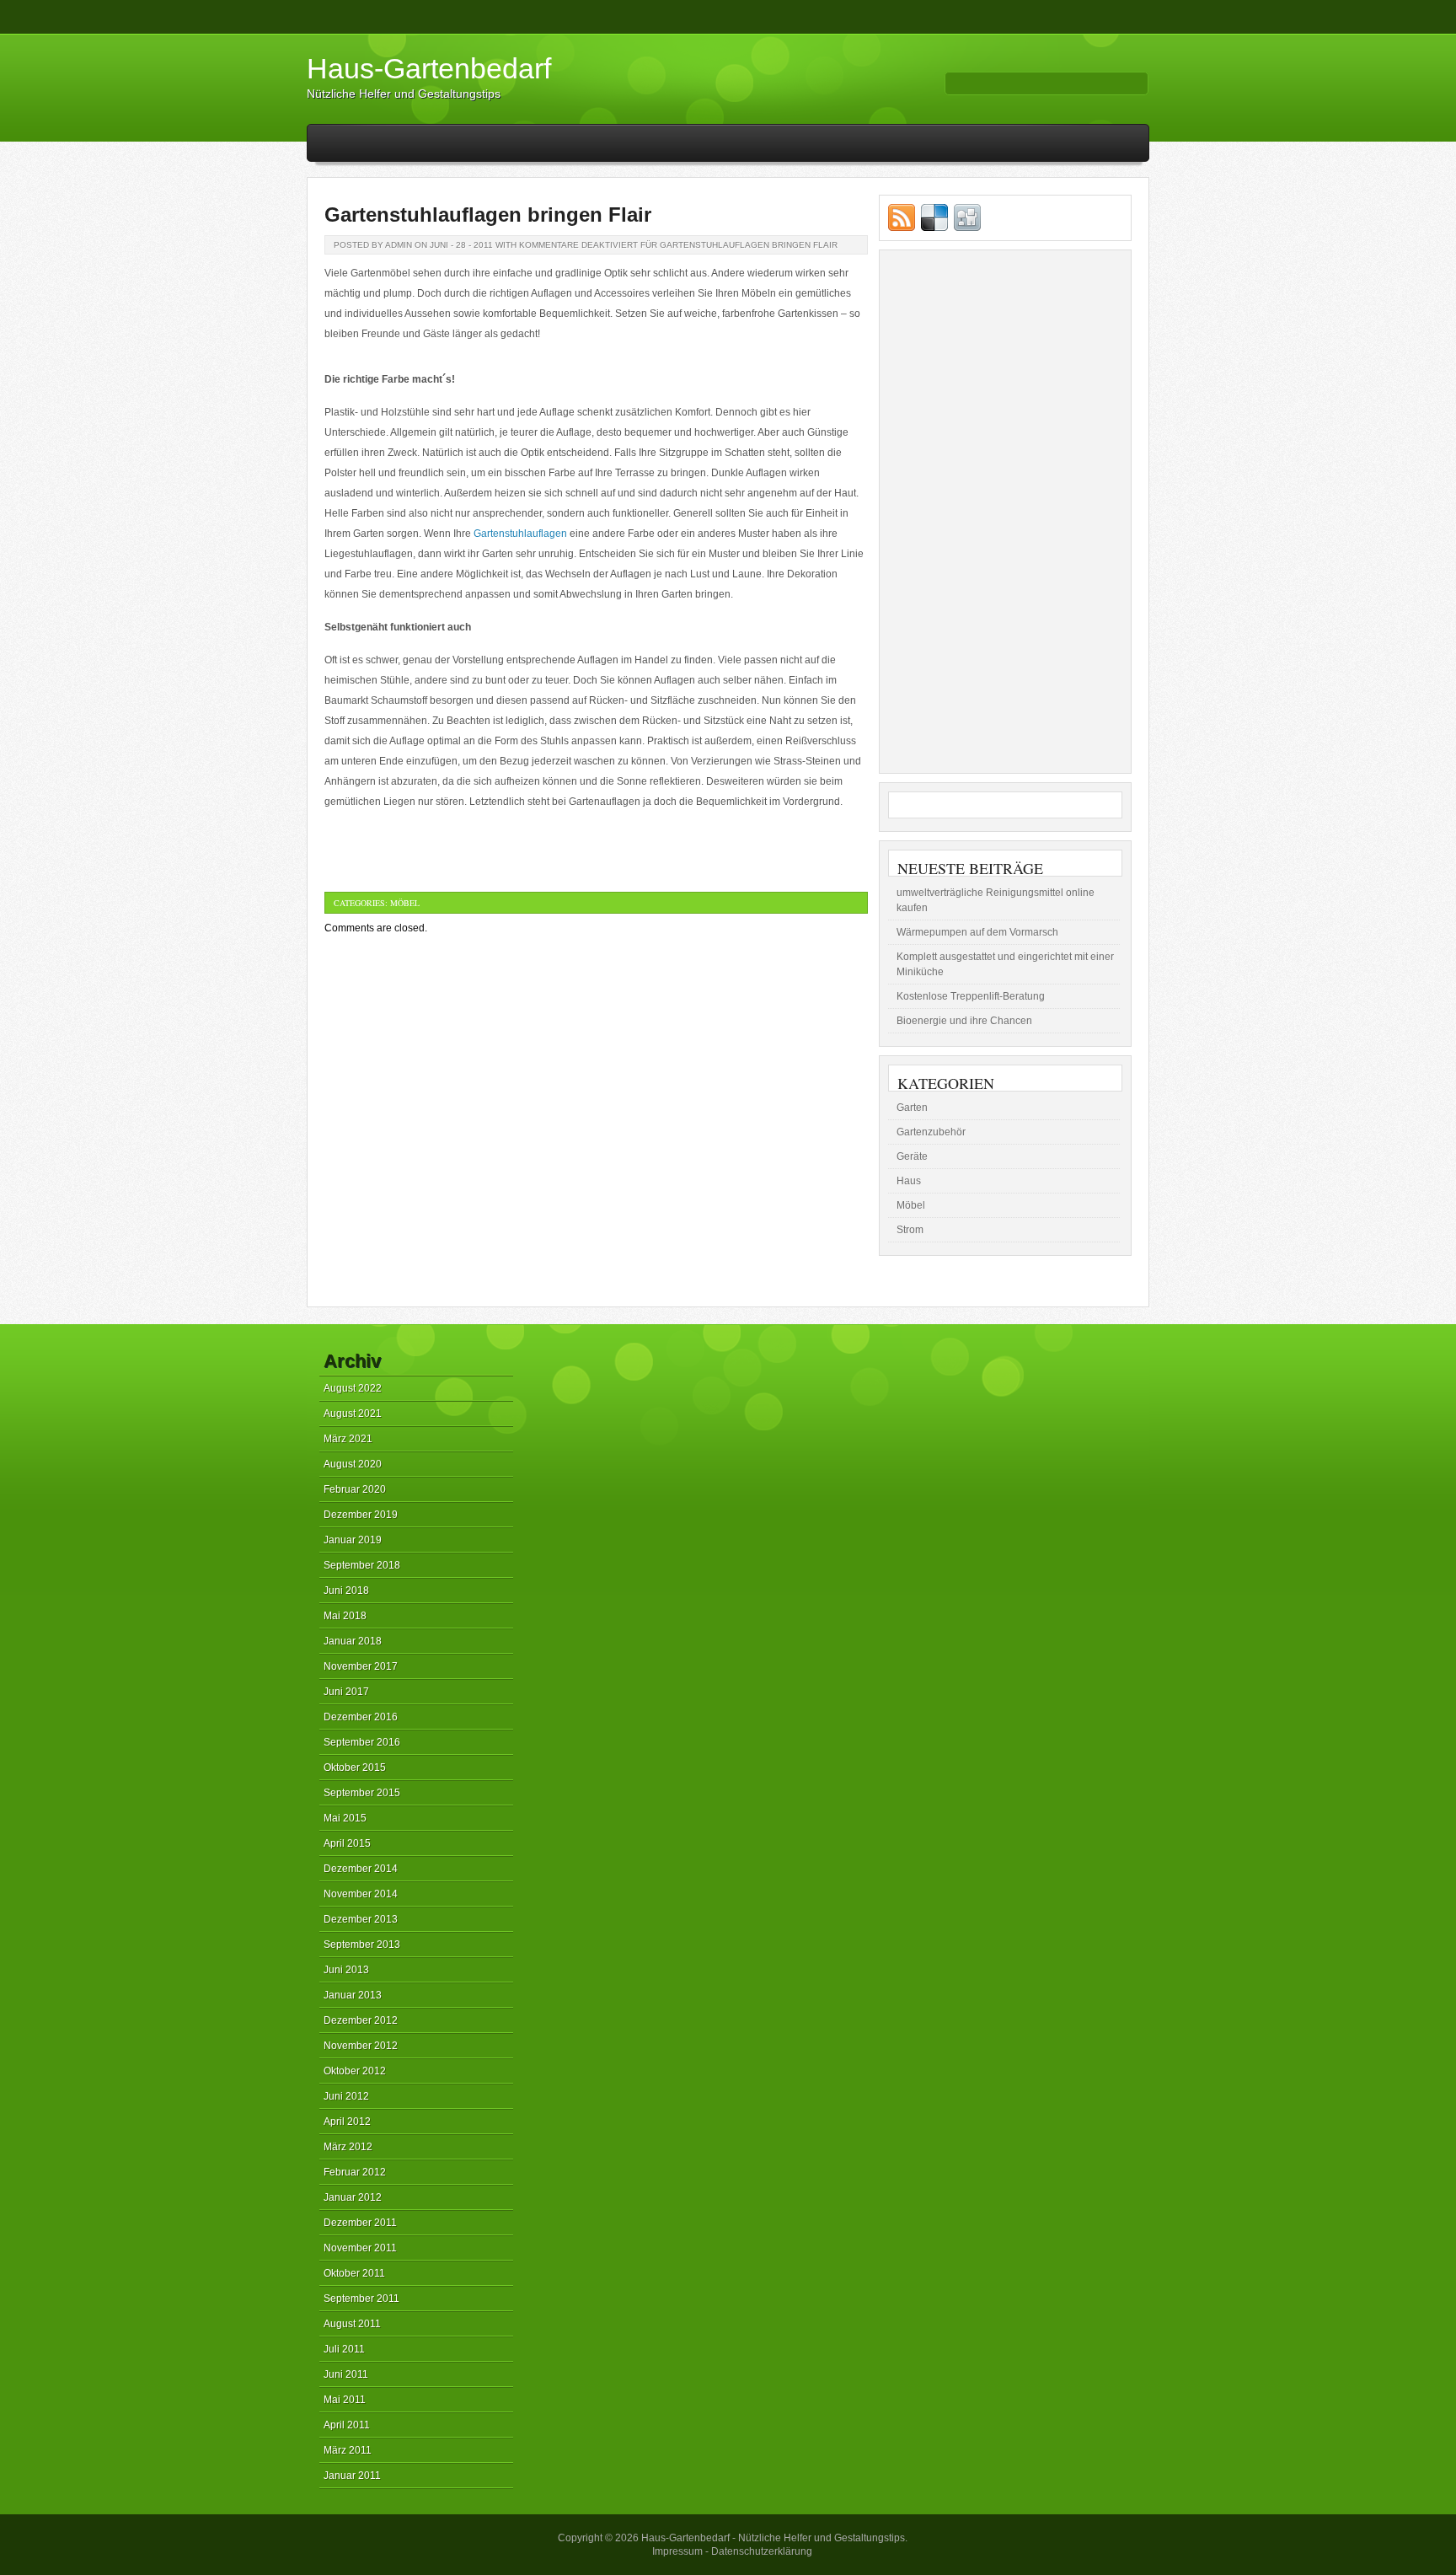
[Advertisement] (1005, 512)
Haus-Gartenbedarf (429, 68)
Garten (912, 1108)
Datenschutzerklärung (762, 2551)
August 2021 (353, 1414)
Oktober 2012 (355, 2071)
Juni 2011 (346, 2374)
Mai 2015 (345, 1818)
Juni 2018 (346, 1591)
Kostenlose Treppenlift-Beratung (971, 996)
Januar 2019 (353, 1540)
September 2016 (362, 1742)
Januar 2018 (353, 1641)
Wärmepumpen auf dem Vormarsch (977, 932)
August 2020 (353, 1464)
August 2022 (353, 1388)
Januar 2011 (352, 2476)
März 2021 (348, 1439)
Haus (909, 1181)
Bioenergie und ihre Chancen (964, 1021)
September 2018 (362, 1565)
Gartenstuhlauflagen (520, 534)
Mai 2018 (345, 1616)
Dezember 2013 (361, 1919)
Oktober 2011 (354, 2273)
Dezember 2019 (361, 1515)
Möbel (405, 903)
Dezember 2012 (361, 2020)
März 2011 (348, 2450)
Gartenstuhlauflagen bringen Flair (488, 215)
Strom (910, 1230)
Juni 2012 (346, 2096)
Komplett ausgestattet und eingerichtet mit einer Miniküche (1005, 964)
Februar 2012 (355, 2172)
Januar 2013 (353, 1995)
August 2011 (352, 2324)
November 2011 (360, 2248)
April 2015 (347, 1843)
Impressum (677, 2551)
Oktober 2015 (355, 1768)
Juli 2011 (344, 2349)
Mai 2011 (345, 2400)
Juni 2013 (346, 1970)
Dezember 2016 (361, 1717)
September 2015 (362, 1793)
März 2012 (348, 2147)
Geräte (912, 1156)
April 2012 (347, 2122)
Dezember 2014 (361, 1869)
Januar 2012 (353, 2197)
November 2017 (361, 1666)
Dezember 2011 (360, 2223)
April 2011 (347, 2425)
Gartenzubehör (931, 1132)
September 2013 (362, 1945)
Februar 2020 (355, 1489)
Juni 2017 (346, 1692)
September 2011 (361, 2299)
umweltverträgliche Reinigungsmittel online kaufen (996, 900)
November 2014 (361, 1894)
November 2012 (361, 2046)
